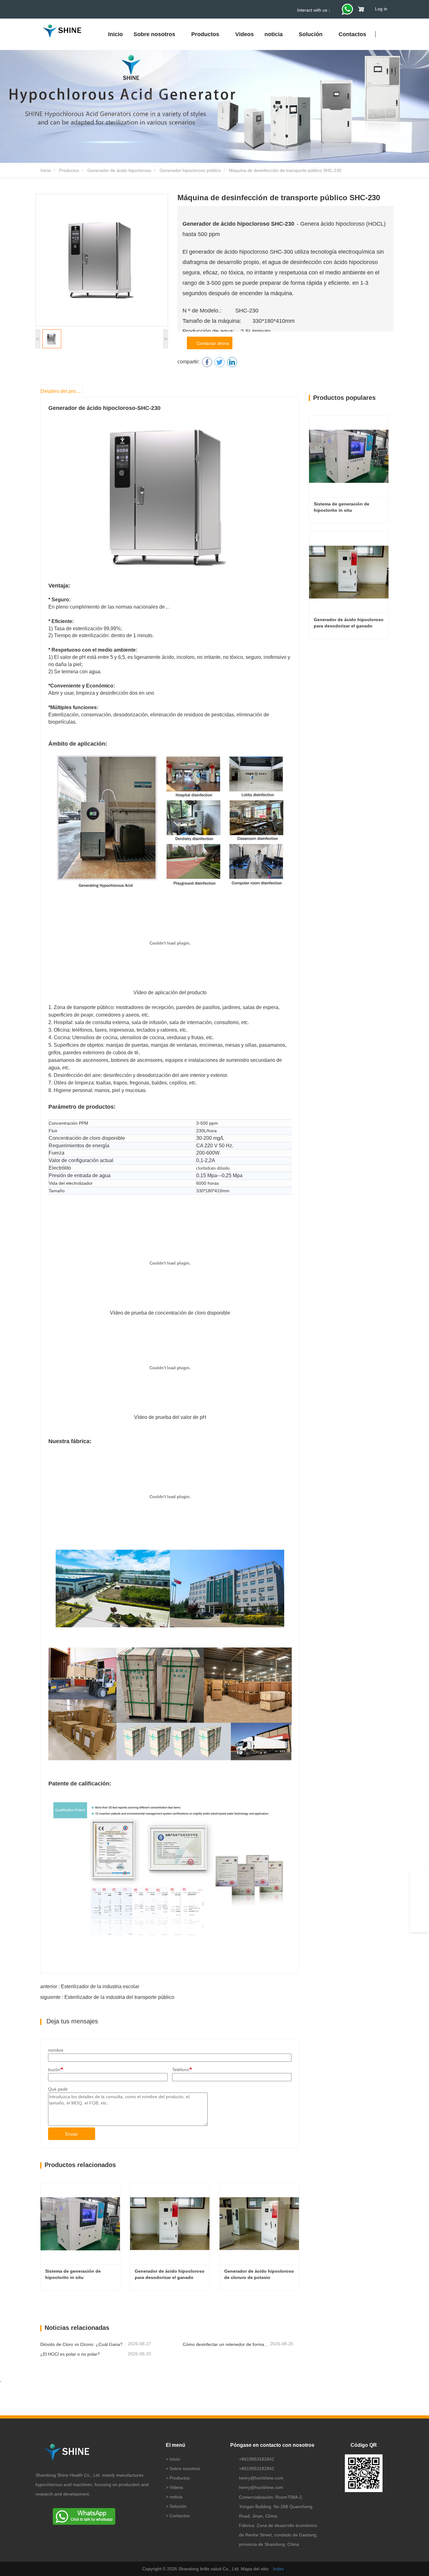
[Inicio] (62, 31)
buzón (54, 2070)
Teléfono (181, 2070)
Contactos (352, 34)
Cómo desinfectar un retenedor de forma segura (226, 2344)
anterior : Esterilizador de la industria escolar (90, 1986)
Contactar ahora (212, 343)
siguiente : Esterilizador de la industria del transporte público (107, 1997)
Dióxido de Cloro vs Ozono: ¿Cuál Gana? (81, 2344)
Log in (381, 9)
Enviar (72, 2134)
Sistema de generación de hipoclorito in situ (74, 2274)
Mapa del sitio (255, 2569)
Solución (178, 2506)
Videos (244, 34)
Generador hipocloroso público (190, 170)
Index (278, 2569)
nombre (56, 2050)
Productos (69, 170)
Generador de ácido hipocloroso (119, 170)
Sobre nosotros (185, 2468)
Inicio (115, 34)
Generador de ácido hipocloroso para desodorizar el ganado (170, 2274)
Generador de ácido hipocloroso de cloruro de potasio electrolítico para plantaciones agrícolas (260, 2275)
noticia (176, 2497)
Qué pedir (58, 2089)
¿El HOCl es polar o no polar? (70, 2354)
